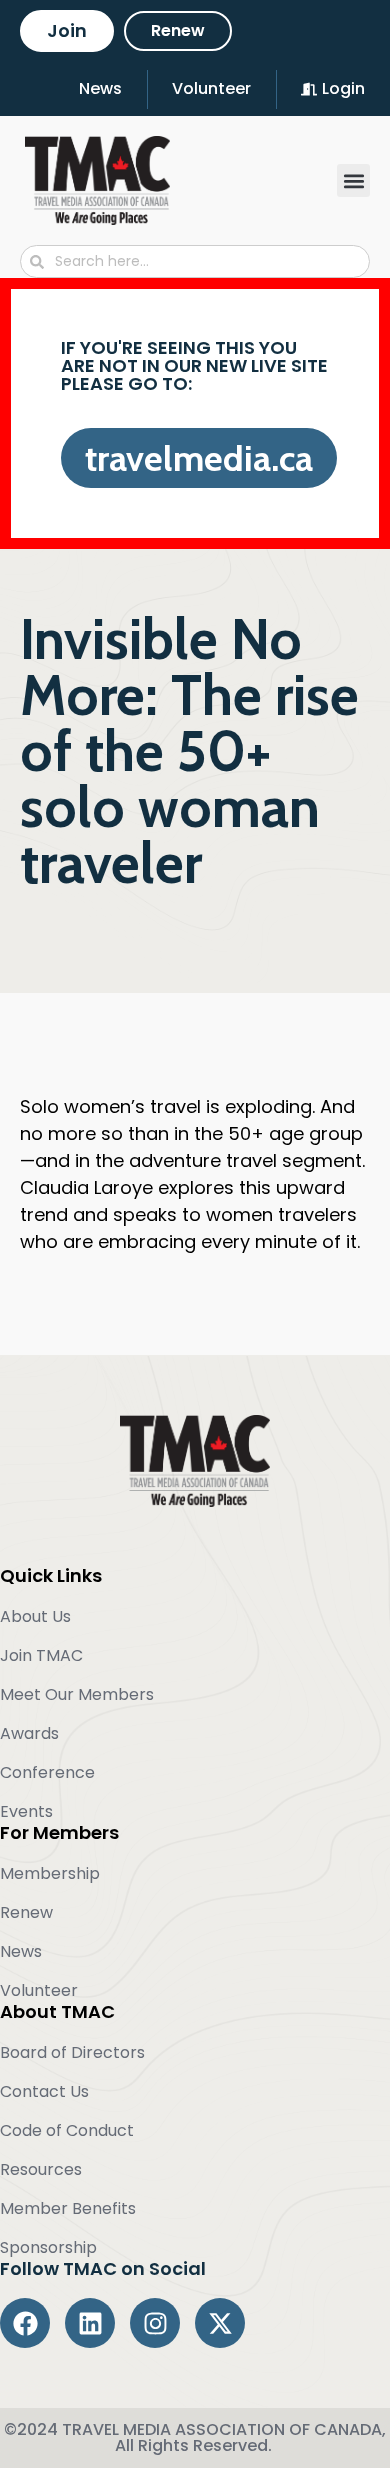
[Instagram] (155, 2323)
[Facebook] (25, 2323)
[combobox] (195, 261)
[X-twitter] (220, 2323)
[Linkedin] (90, 2323)
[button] (353, 180)
